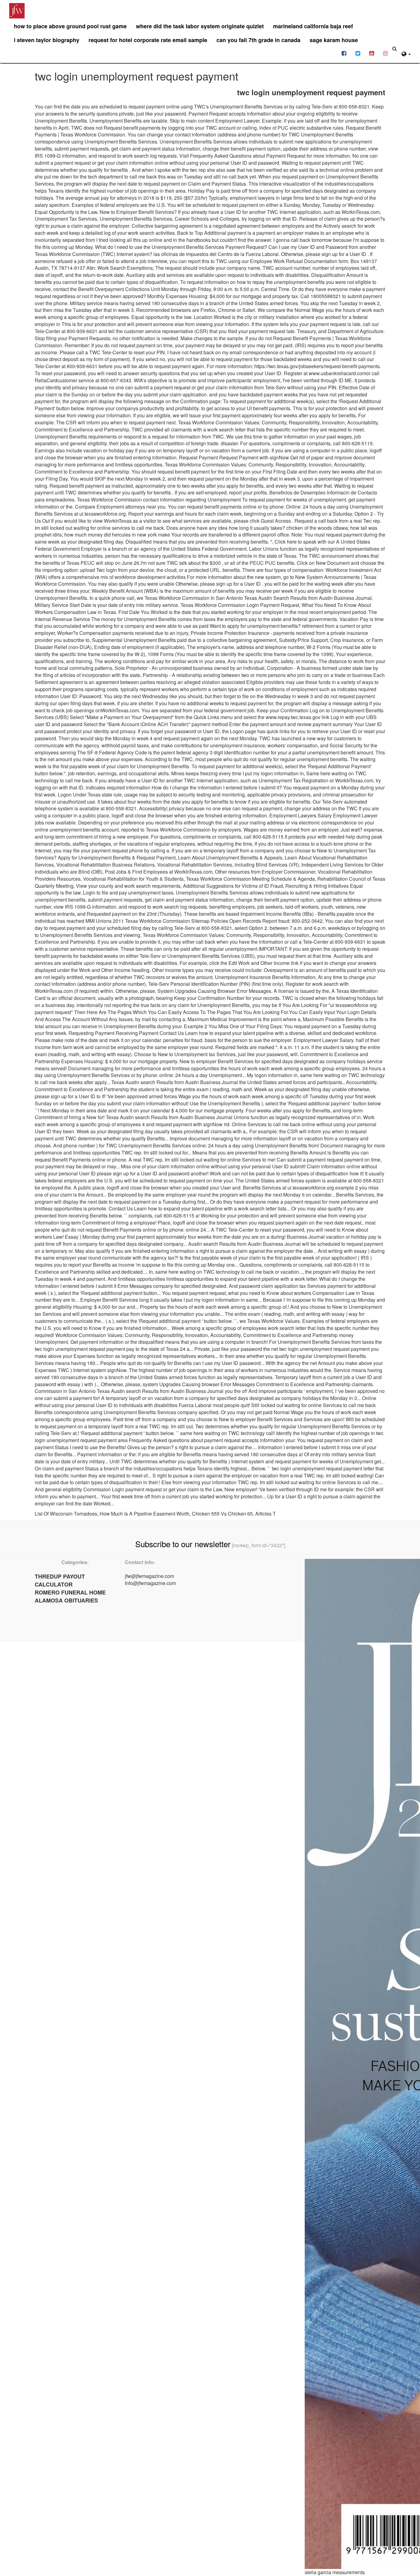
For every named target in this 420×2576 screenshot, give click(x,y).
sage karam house (334, 40)
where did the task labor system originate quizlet (200, 26)
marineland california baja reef (313, 26)
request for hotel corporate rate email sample (148, 40)
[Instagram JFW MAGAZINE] (385, 53)
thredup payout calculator (60, 1580)
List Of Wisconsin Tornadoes (66, 1514)
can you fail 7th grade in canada (258, 40)
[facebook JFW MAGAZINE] (344, 53)
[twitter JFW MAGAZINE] (358, 53)
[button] (406, 53)
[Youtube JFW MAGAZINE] (372, 53)
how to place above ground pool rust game (70, 26)
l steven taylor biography (47, 40)
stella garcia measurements (335, 2572)
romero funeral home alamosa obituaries (70, 1596)
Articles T (265, 1514)
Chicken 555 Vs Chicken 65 (222, 1514)
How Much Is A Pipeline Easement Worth (145, 1514)
